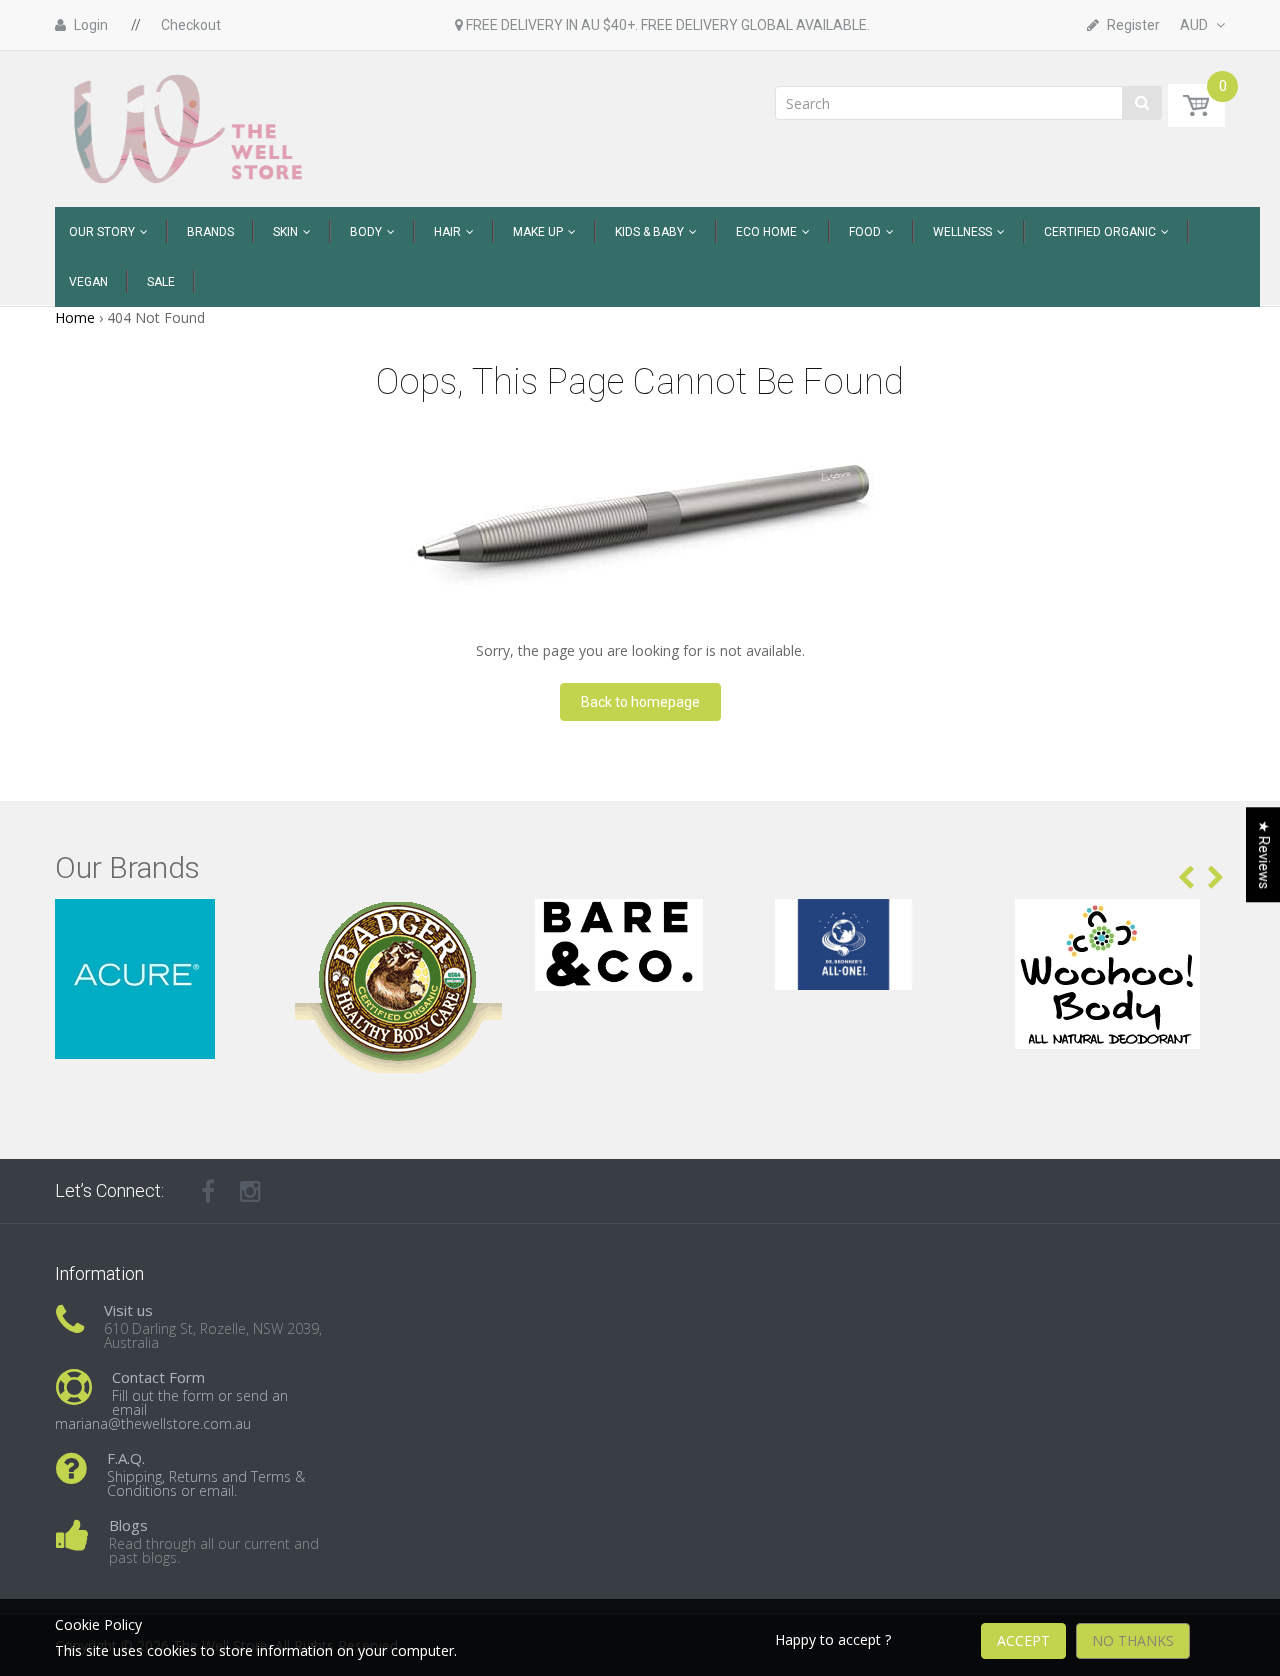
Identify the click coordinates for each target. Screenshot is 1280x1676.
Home (75, 317)
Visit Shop (160, 923)
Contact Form (158, 1377)
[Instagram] (250, 1191)
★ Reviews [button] (1264, 854)
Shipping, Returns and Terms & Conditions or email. (206, 1483)
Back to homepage (640, 702)
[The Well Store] (190, 127)
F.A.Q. (126, 1458)
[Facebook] (208, 1191)
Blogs (128, 1525)
